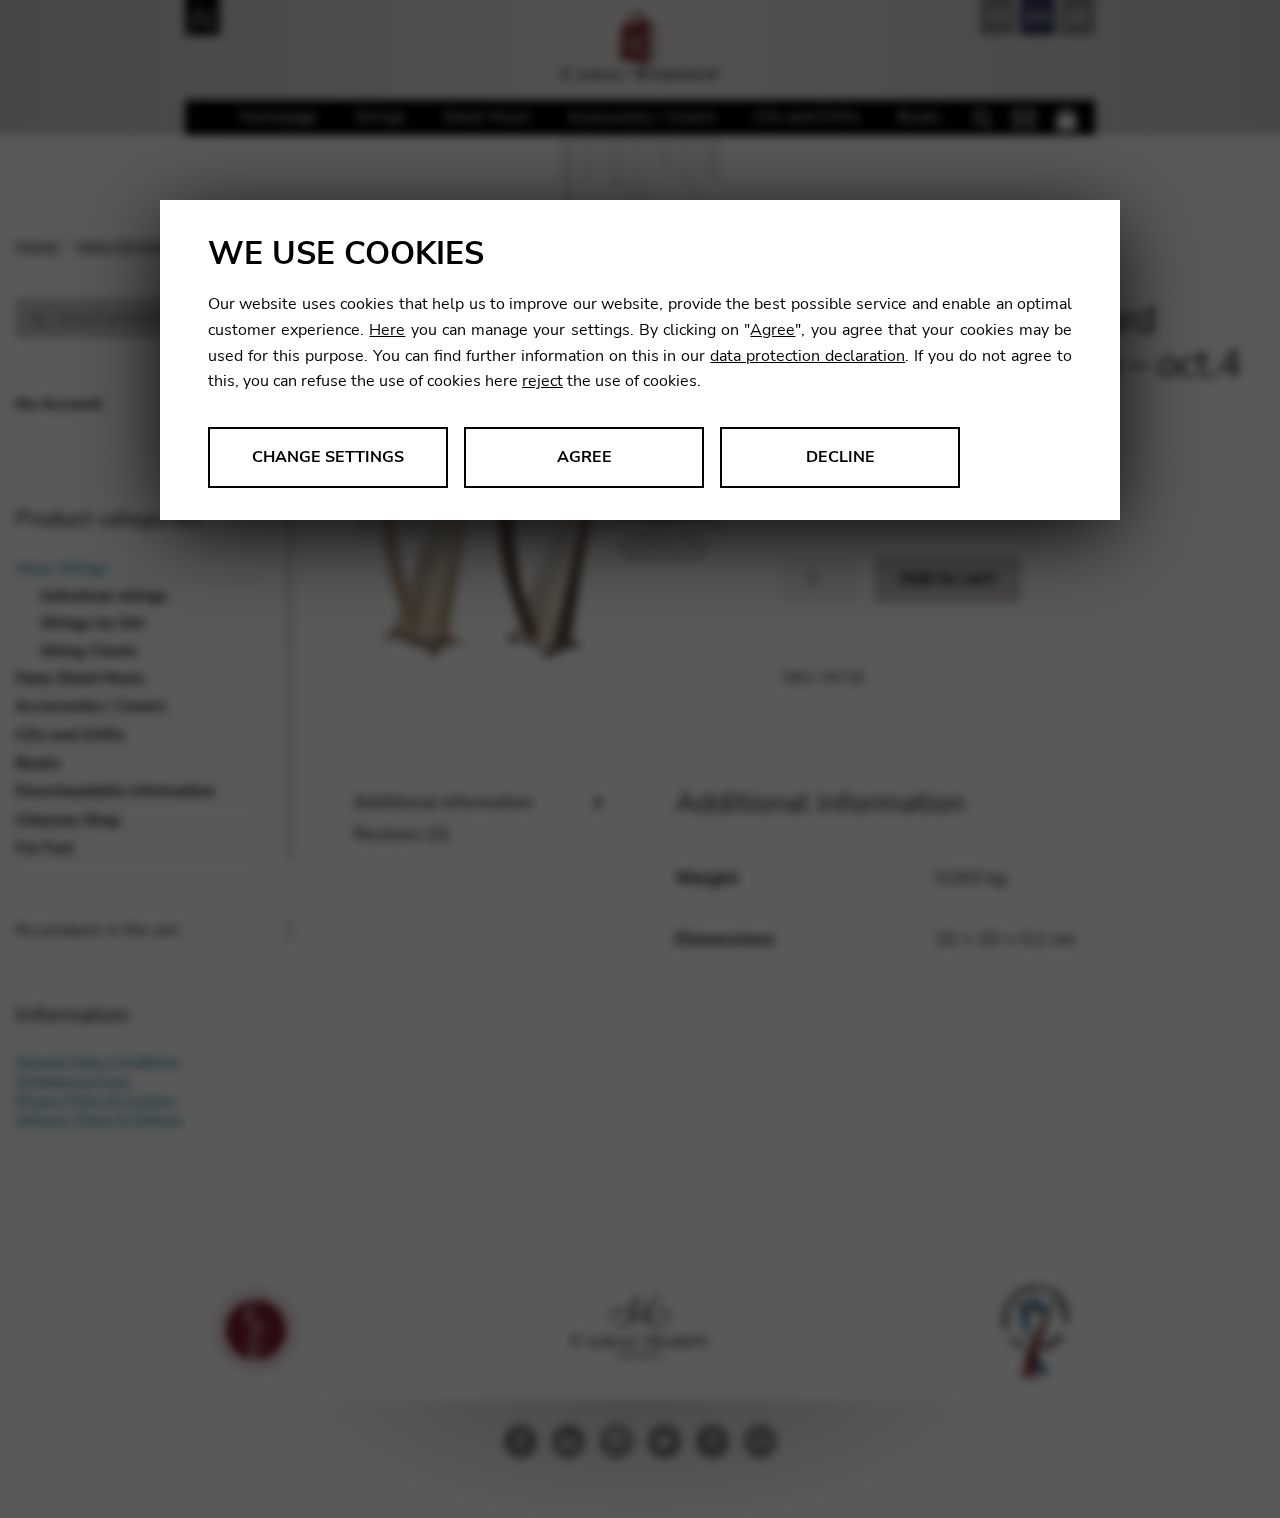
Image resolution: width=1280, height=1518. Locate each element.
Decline (840, 457)
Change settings (328, 457)
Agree (772, 330)
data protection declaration (807, 356)
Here (387, 330)
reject (542, 381)
